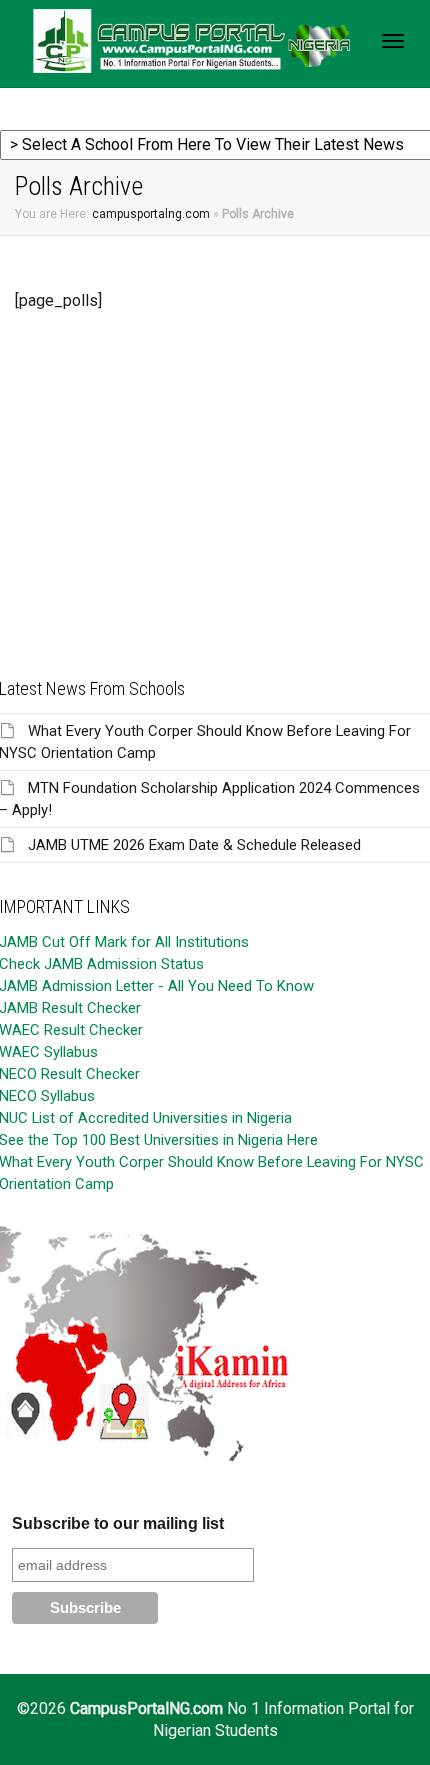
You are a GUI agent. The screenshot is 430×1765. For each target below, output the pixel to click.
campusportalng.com (151, 214)
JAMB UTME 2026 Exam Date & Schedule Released (194, 845)
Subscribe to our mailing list (118, 1523)
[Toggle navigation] (393, 41)
